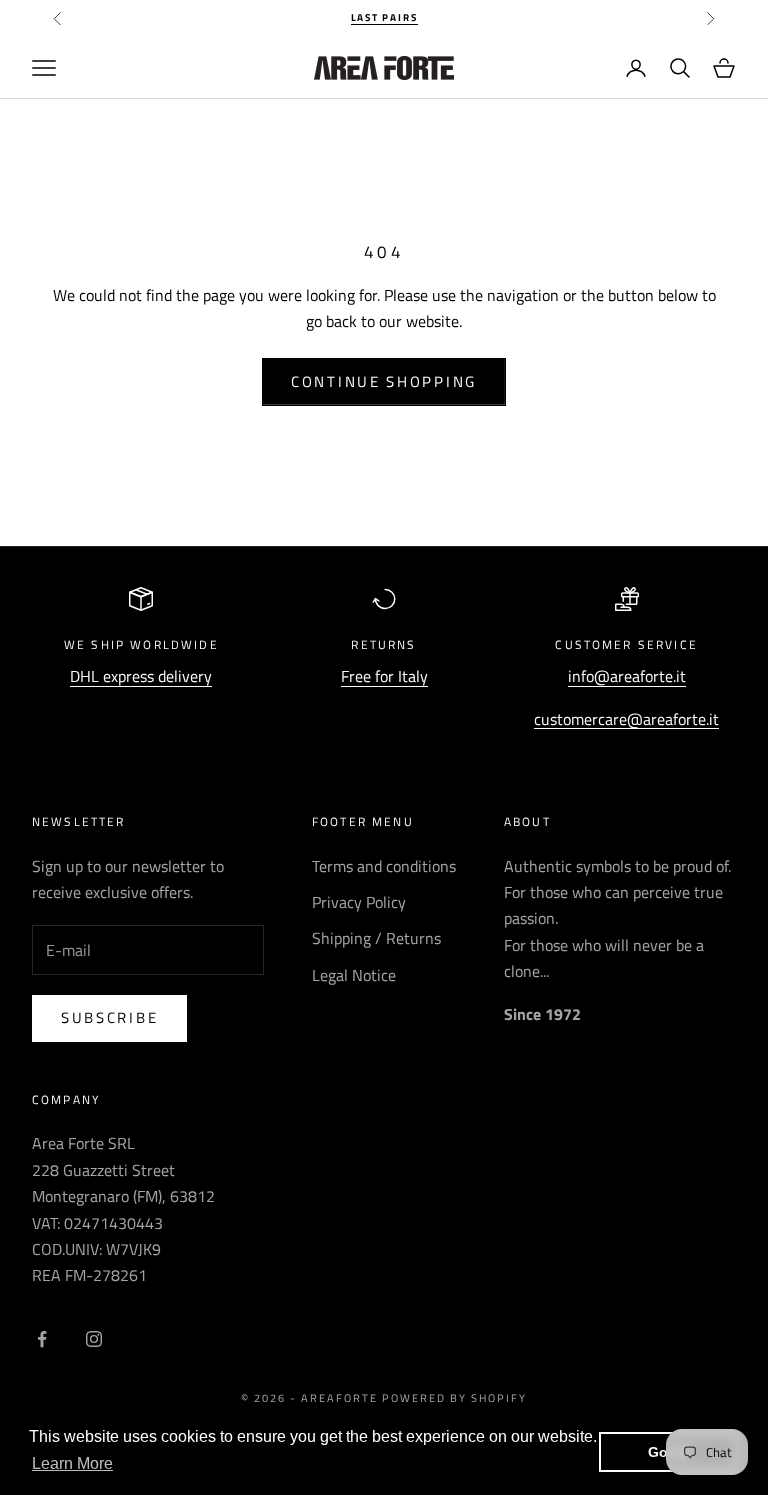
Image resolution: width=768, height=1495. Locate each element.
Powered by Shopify (454, 1398)
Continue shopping (384, 381)
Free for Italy (384, 676)
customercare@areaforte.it (626, 719)
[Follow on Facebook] (42, 1339)
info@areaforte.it (627, 676)
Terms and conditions (384, 866)
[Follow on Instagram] (94, 1339)
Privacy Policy (359, 902)
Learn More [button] (72, 1463)
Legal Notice (354, 975)
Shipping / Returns (376, 938)
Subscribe (109, 1017)
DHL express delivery (141, 676)
